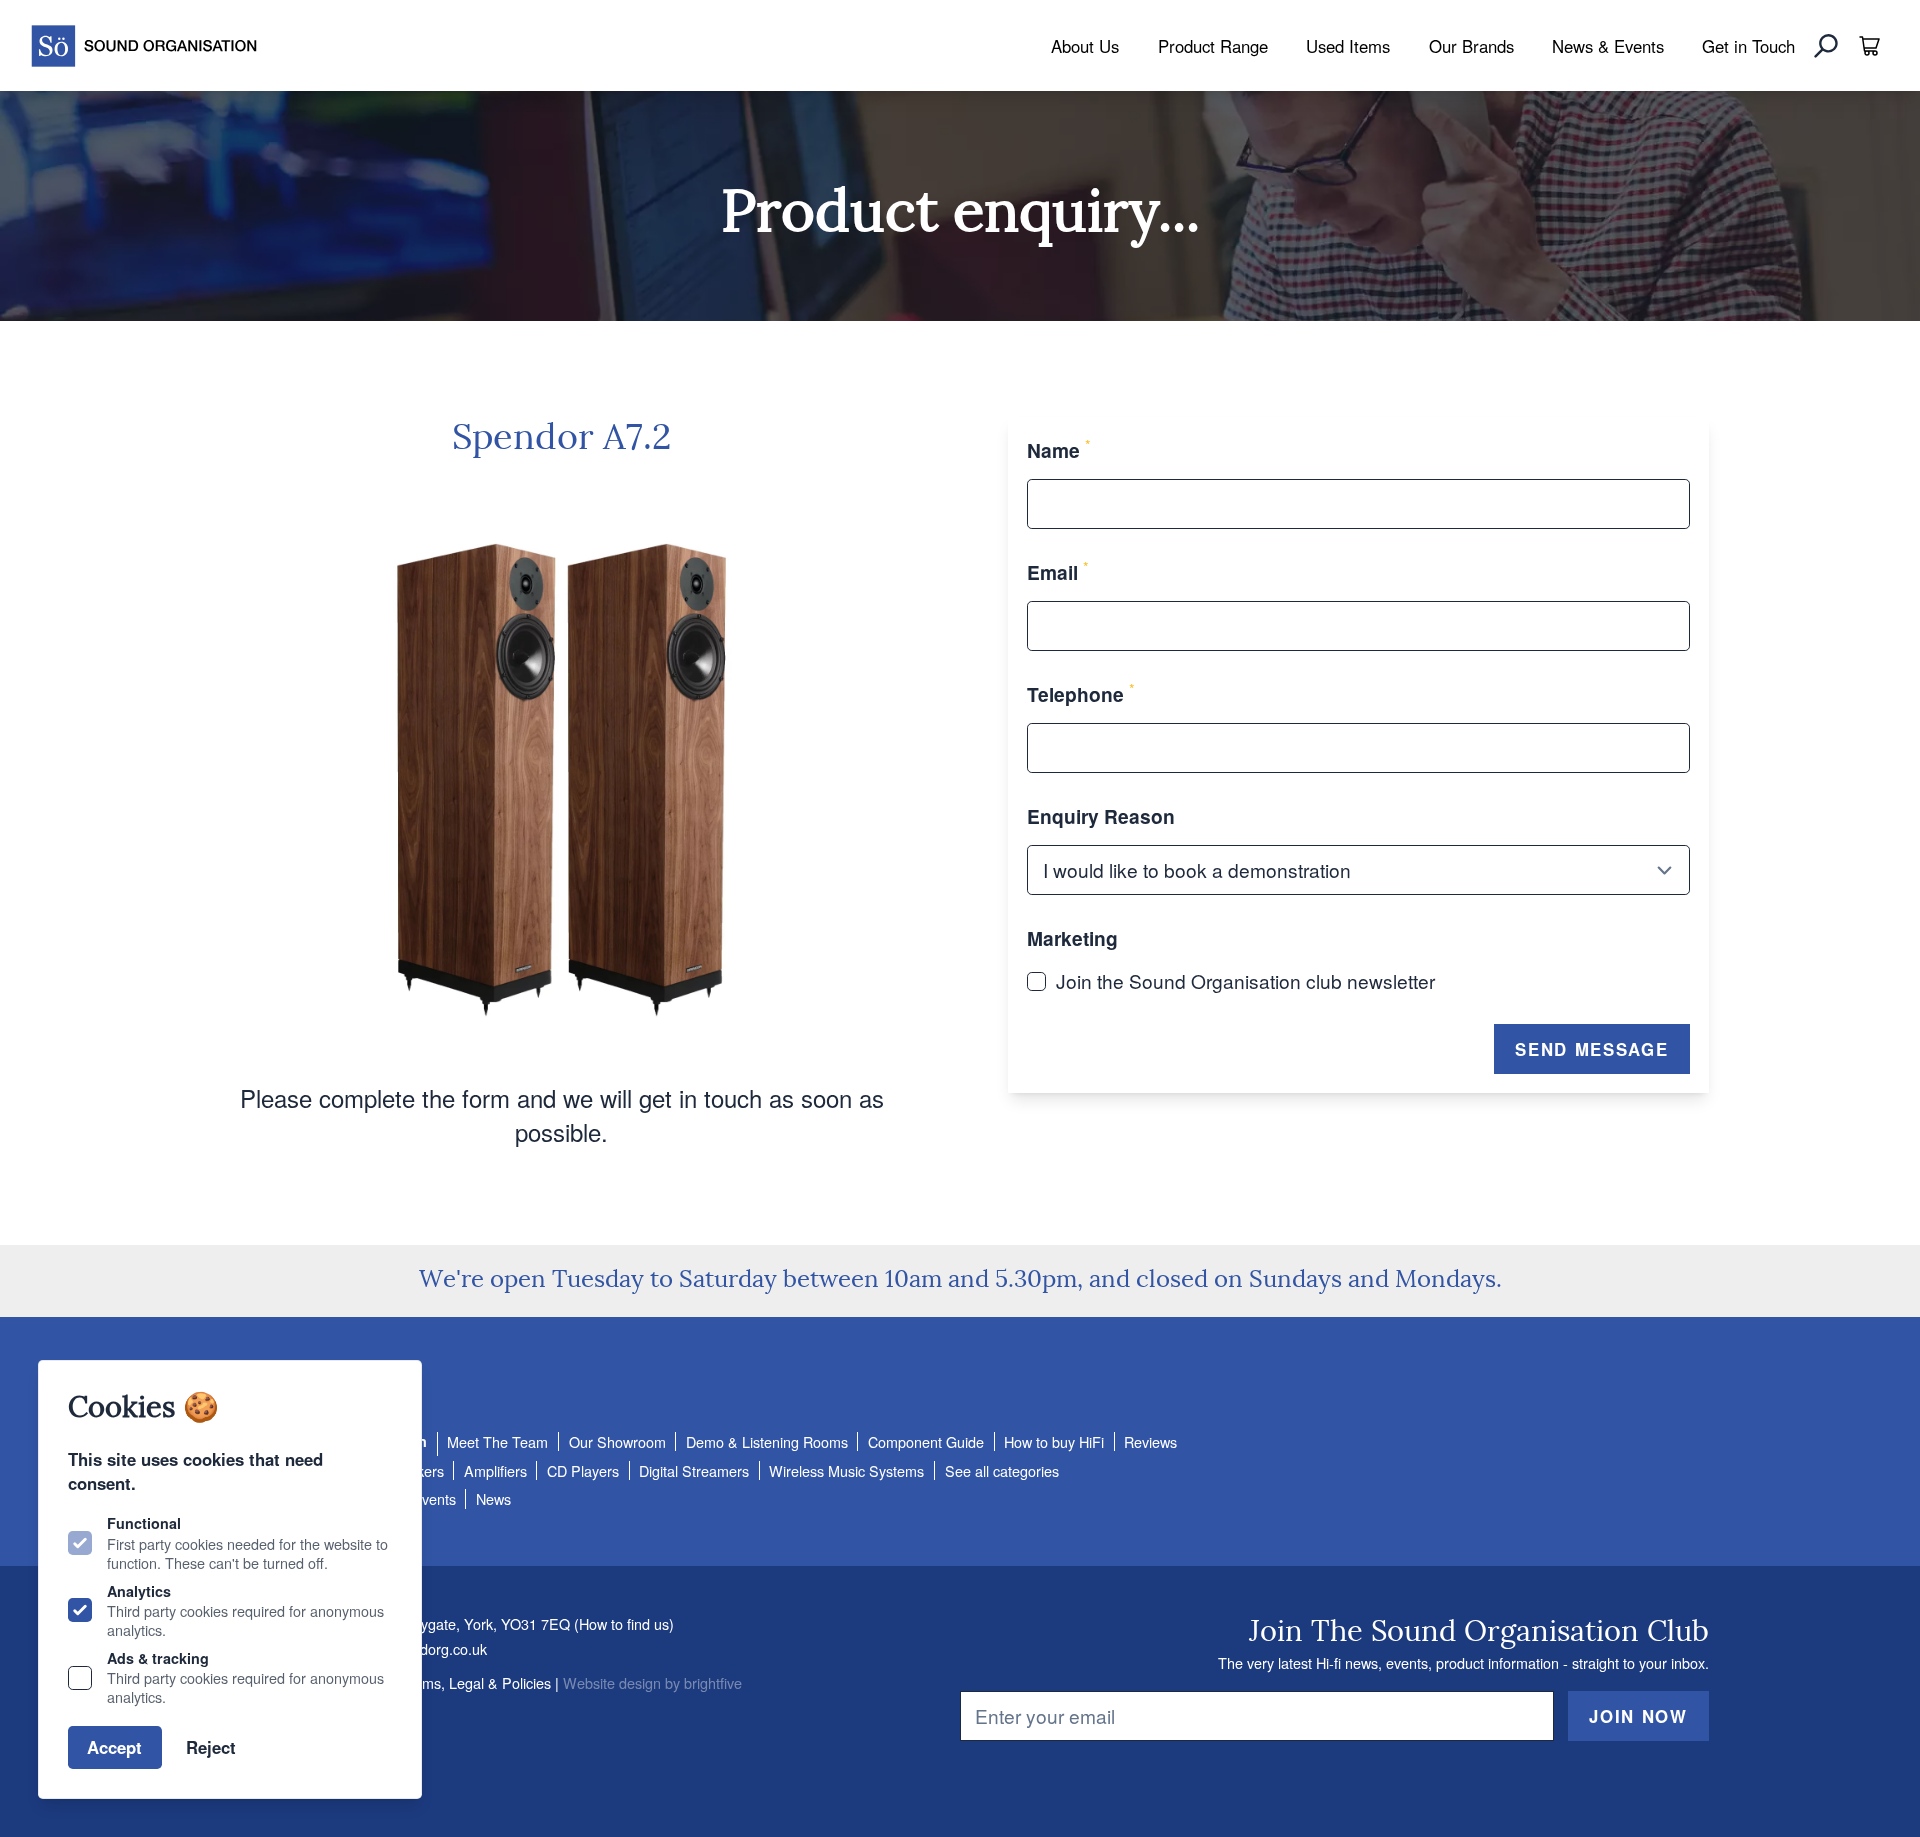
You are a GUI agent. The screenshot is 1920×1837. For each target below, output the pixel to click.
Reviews (1150, 1441)
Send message (1591, 1049)
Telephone (1081, 694)
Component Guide (926, 1441)
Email (1058, 572)
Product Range (1213, 46)
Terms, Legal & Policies (476, 1682)
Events (434, 1498)
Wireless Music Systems (846, 1470)
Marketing (1072, 938)
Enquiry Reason (1101, 816)
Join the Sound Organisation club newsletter (1245, 980)
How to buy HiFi (1054, 1441)
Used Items (1348, 46)
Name (1059, 450)
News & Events (1608, 46)
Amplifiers (495, 1470)
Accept (114, 1747)
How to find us (624, 1623)
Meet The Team (497, 1441)
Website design (612, 1682)
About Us (1085, 46)
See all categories (1002, 1470)
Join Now (1638, 1716)
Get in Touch (1748, 46)
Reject (211, 1747)
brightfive (713, 1682)
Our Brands (1471, 46)
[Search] (1826, 46)
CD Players (583, 1470)
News (493, 1498)
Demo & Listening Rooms (767, 1441)
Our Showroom (617, 1441)
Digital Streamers (694, 1470)
